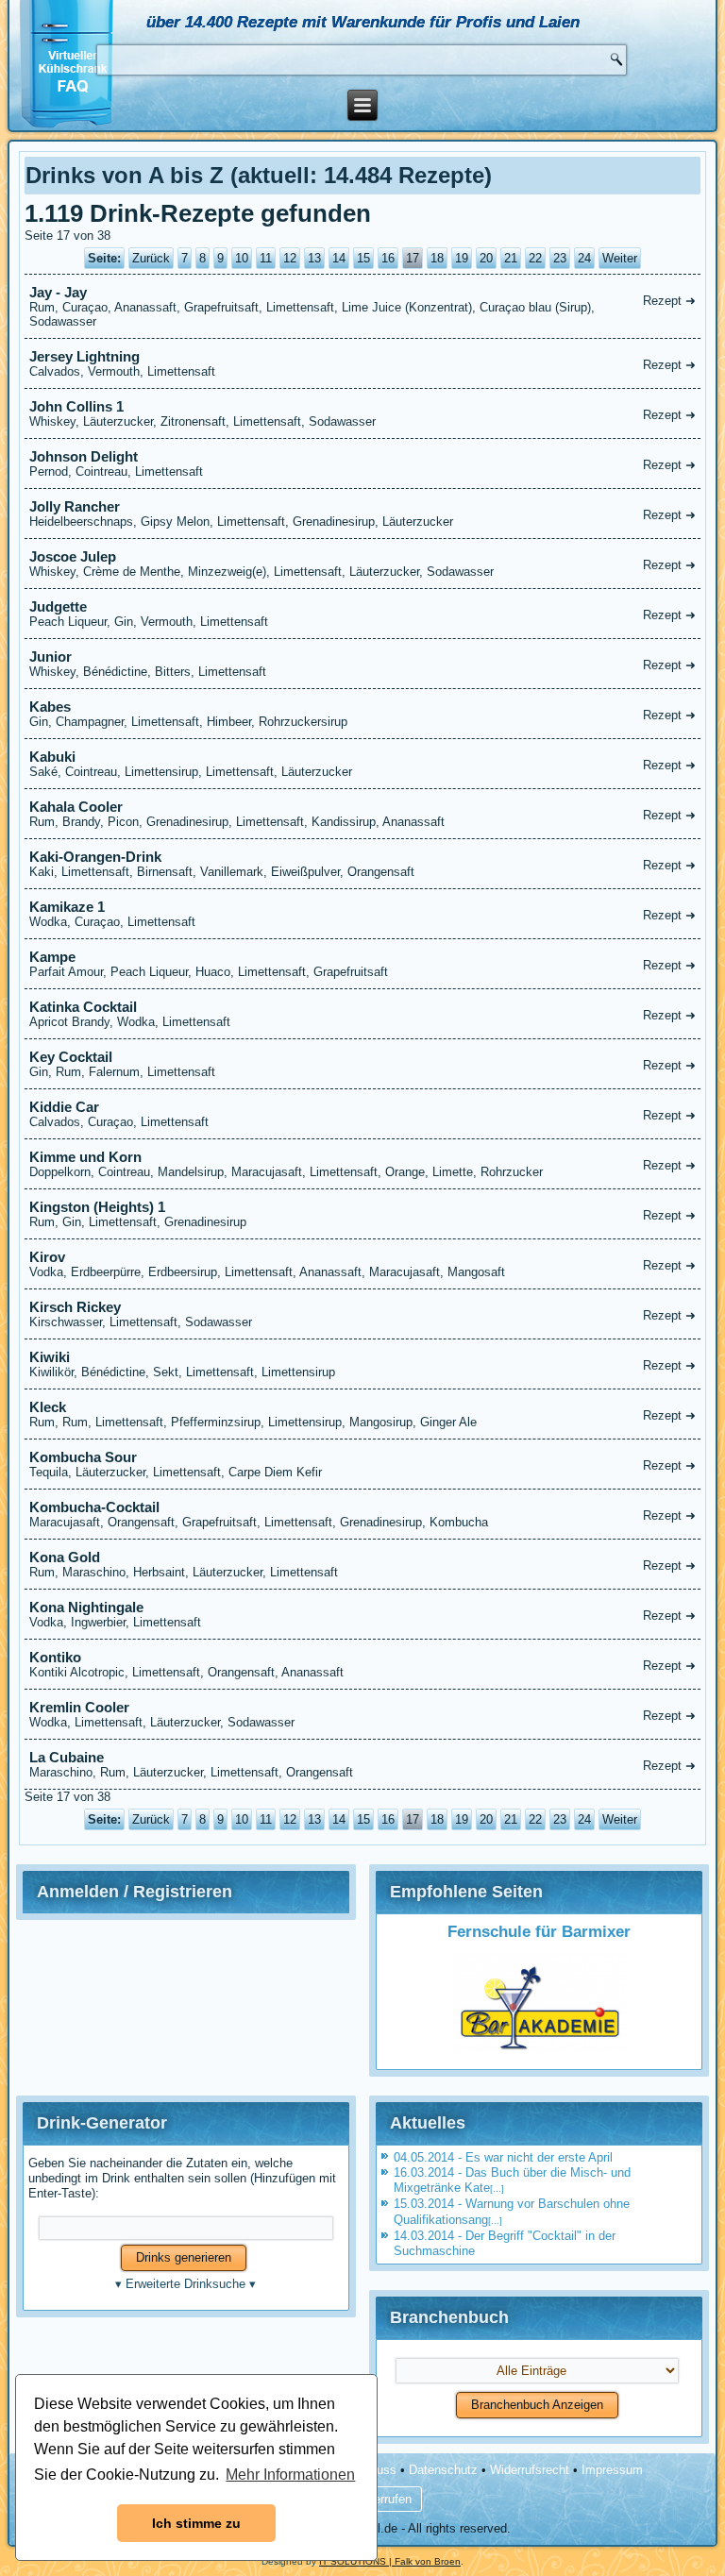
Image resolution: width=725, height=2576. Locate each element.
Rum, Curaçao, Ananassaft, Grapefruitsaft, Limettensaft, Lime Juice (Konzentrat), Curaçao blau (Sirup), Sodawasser (363, 306)
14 (339, 258)
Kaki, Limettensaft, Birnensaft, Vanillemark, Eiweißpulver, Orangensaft (363, 864)
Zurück (151, 258)
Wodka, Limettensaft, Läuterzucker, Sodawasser (363, 1714)
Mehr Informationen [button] (290, 2475)
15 (363, 258)
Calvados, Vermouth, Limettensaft (363, 363)
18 (437, 258)
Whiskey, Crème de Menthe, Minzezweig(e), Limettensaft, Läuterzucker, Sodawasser (363, 564)
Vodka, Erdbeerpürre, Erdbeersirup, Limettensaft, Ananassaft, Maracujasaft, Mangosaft (363, 1264)
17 (413, 258)
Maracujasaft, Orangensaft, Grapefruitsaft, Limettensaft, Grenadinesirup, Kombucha (363, 1514)
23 (560, 258)
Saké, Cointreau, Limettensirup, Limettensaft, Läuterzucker (363, 764)
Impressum (612, 2470)
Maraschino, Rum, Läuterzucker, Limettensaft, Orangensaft (363, 1764)
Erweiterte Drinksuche (185, 2284)
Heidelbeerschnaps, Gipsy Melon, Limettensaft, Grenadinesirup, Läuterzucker (363, 514)
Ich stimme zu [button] (196, 2523)
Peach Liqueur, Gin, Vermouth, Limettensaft (363, 614)
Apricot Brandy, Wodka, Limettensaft (363, 1014)
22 (535, 258)
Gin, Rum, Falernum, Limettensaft (363, 1064)
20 (486, 258)
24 (584, 258)
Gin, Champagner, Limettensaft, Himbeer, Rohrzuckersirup (363, 714)
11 (266, 258)
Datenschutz (443, 2470)
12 (290, 258)
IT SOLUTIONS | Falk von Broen (390, 2561)
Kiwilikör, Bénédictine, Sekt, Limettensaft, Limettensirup (363, 1364)
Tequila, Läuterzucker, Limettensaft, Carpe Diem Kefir (363, 1464)
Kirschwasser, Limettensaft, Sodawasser (363, 1314)
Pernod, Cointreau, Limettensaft (363, 463)
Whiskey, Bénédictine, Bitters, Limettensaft (363, 664)
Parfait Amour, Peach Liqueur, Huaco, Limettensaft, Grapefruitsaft (363, 964)
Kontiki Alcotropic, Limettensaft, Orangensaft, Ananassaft (363, 1664)
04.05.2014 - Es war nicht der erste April (503, 2157)
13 (314, 258)
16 (388, 258)
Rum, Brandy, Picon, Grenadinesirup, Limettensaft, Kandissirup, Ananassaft (363, 814)
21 (511, 258)
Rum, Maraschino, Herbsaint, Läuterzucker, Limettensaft (363, 1564)
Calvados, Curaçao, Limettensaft (363, 1114)
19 (462, 258)
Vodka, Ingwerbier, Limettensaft (363, 1614)
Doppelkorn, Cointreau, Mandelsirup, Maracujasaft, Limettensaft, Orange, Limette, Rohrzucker (363, 1164)
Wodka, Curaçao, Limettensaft (363, 914)
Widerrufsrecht (530, 2470)
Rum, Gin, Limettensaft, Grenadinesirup (363, 1214)
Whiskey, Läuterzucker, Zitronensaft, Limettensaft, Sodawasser (363, 413)
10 (242, 258)
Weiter (620, 258)
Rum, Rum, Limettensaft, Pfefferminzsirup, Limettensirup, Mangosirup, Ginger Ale (363, 1414)
